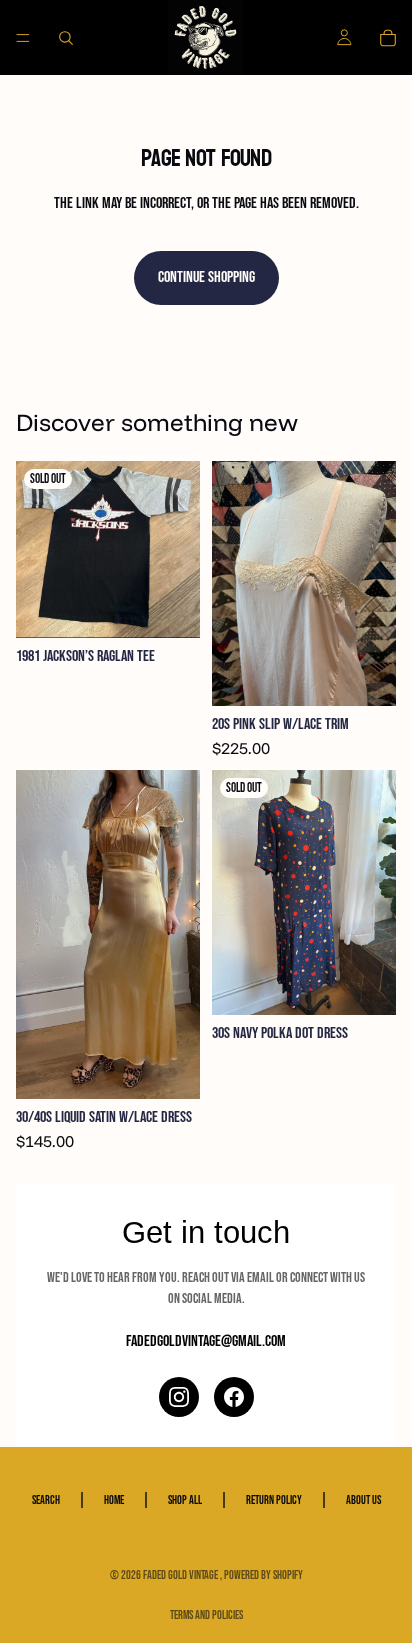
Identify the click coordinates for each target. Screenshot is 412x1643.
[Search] (66, 38)
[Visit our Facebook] (234, 1397)
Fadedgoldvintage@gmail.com (206, 1341)
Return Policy (274, 1500)
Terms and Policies (206, 1615)
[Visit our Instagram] (179, 1397)
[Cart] (388, 38)
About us (363, 1500)
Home (114, 1500)
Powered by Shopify (263, 1575)
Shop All (185, 1500)
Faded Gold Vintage (181, 1575)
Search (46, 1500)
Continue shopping (206, 277)
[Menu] (23, 38)
